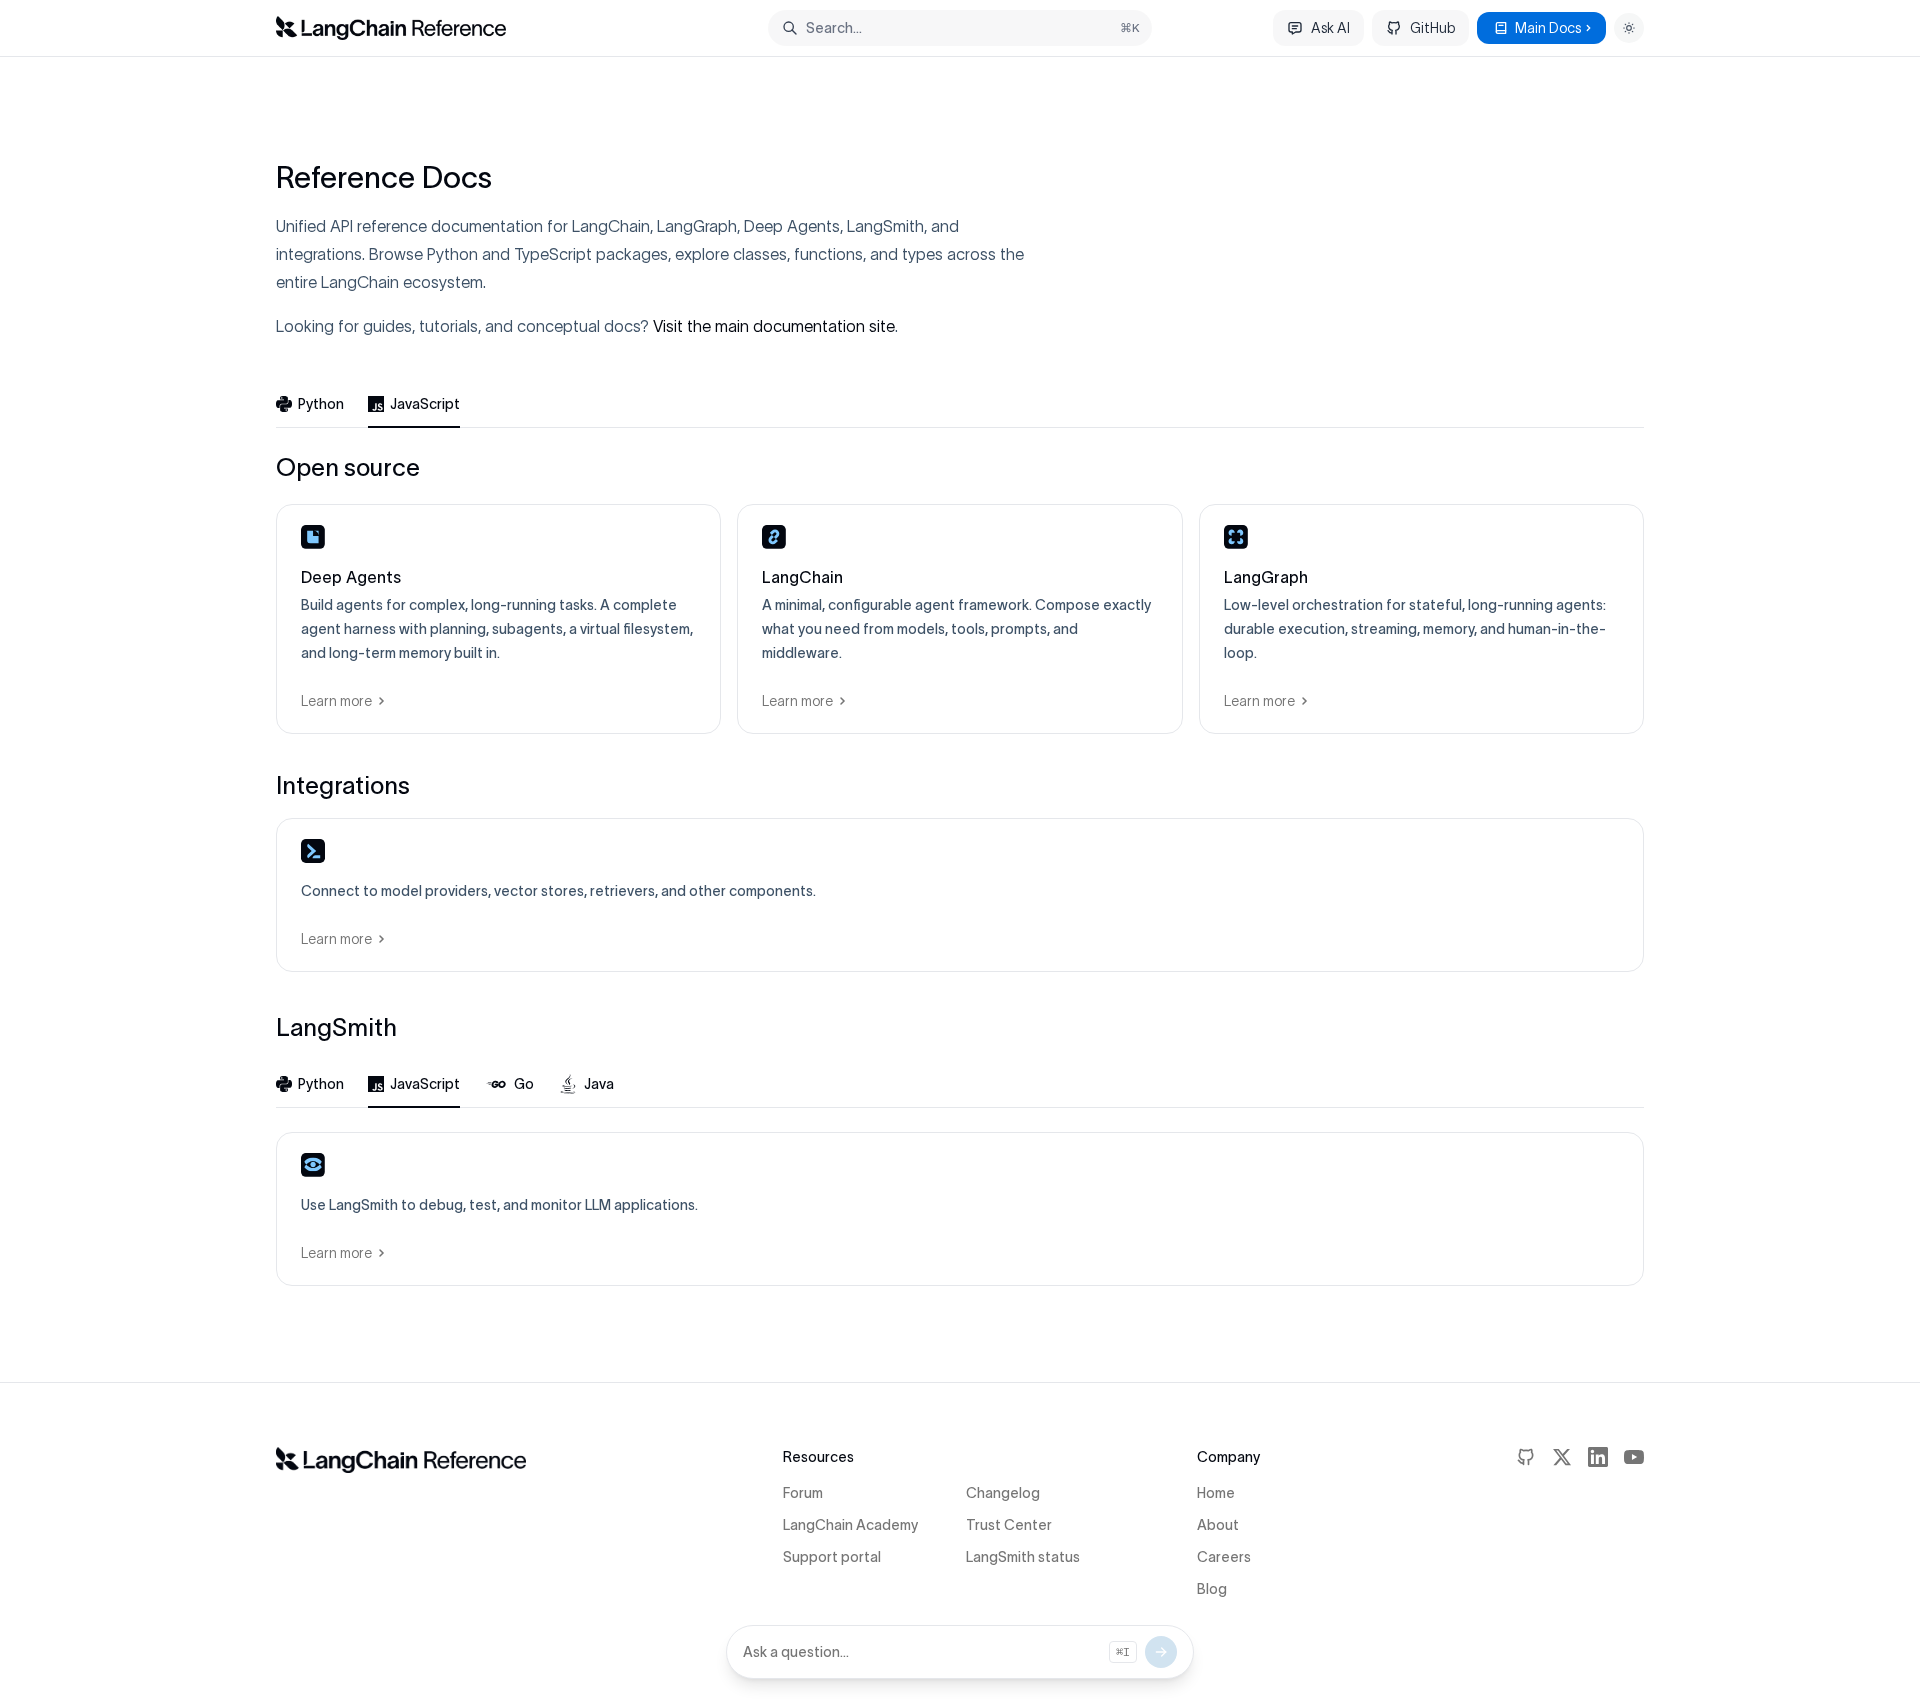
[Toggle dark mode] (1629, 28)
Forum (803, 1493)
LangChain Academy (850, 1525)
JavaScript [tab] (425, 404)
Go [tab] (524, 1084)
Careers (1224, 1557)
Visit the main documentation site (774, 326)
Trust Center (1009, 1525)
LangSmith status (1023, 1557)
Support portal (832, 1557)
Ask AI (1330, 28)
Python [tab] (321, 404)
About (1218, 1525)
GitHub (1432, 28)
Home (1216, 1493)
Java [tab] (599, 1084)
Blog (1212, 1589)
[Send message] (1161, 1652)
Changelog (1003, 1493)
